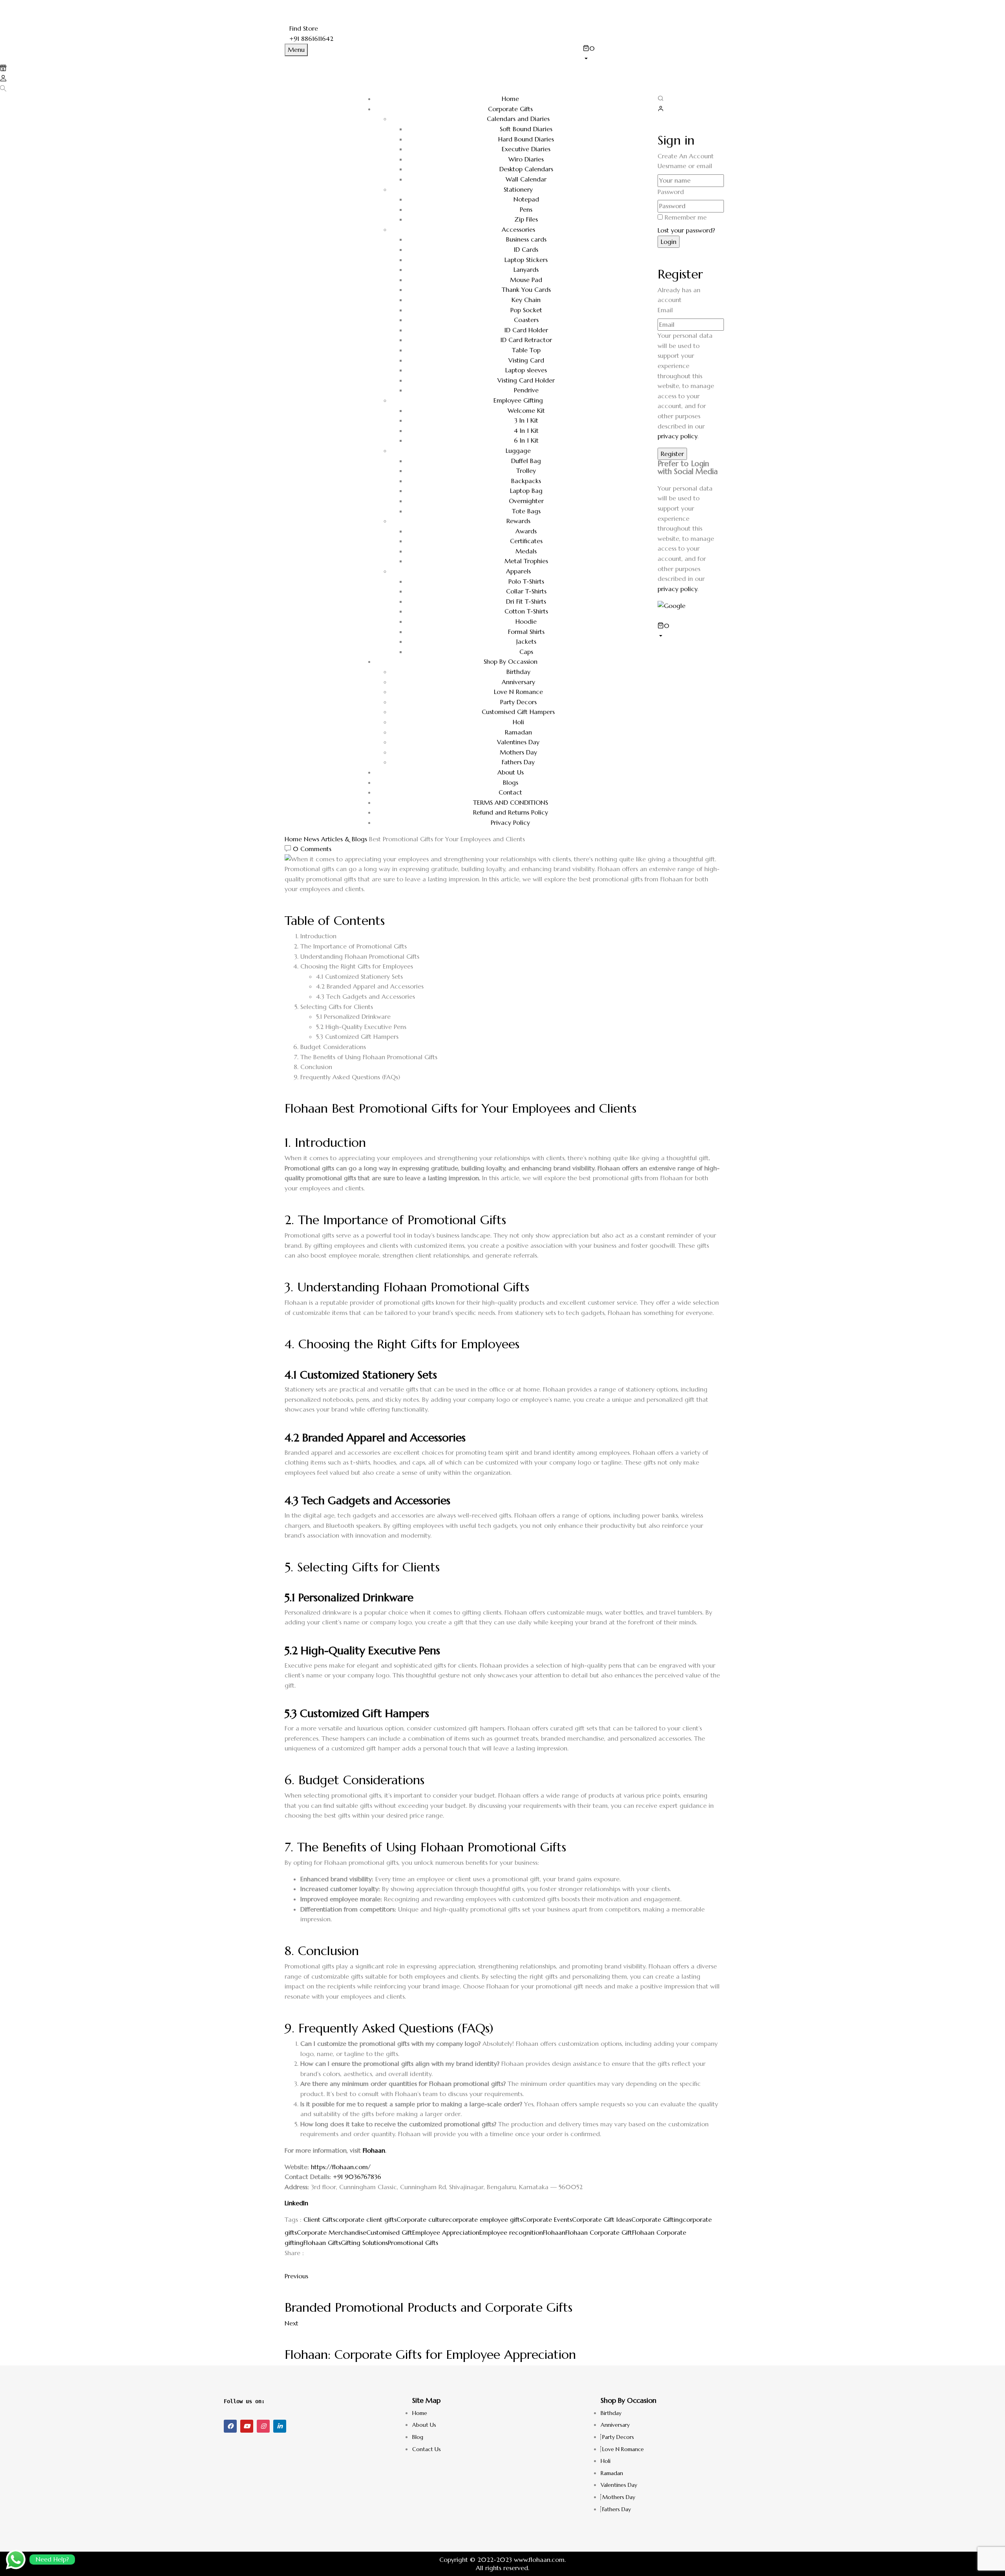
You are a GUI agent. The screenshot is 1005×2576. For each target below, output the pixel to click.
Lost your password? (686, 230)
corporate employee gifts (485, 2219)
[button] (652, 53)
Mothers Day (518, 752)
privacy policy (677, 436)
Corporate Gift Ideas (602, 2219)
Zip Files (526, 219)
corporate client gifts (366, 2219)
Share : (294, 2253)
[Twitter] (292, 2266)
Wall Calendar (526, 179)
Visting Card (526, 360)
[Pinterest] (301, 2266)
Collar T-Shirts (526, 591)
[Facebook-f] (230, 2426)
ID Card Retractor (526, 340)
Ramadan (518, 732)
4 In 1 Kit (526, 430)
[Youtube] (247, 2426)
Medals (526, 551)
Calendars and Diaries (518, 119)
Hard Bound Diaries (526, 139)
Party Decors (518, 702)
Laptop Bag (526, 491)
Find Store (304, 28)
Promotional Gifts (413, 2243)
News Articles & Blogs (335, 839)
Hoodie (526, 621)
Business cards (526, 239)
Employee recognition (511, 2232)
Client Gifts (319, 2219)
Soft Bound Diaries (526, 129)
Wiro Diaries (526, 159)
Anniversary (518, 682)
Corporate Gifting (657, 2219)
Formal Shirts (526, 632)
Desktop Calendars (526, 169)
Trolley (526, 471)
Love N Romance (518, 692)
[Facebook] (287, 2266)
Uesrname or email (685, 166)
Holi (518, 722)
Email (665, 310)
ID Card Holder (526, 330)
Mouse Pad (526, 280)
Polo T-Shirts (526, 581)
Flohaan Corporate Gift (599, 2232)
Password (671, 192)
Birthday (518, 672)
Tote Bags (526, 511)
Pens (526, 209)
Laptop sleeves (526, 370)
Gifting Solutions (364, 2243)
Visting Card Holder (526, 380)
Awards (526, 531)
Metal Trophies (526, 561)
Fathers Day (518, 762)
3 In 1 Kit (526, 420)
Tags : (293, 2219)
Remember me (686, 217)
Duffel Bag (526, 461)
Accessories (518, 229)
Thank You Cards (526, 289)
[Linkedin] (280, 2426)
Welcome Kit (526, 410)
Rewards (518, 521)
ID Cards (526, 249)
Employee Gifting (518, 400)
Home (293, 839)
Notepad (526, 199)
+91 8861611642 (311, 38)
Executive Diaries (526, 149)
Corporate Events (547, 2219)
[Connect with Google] (672, 605)
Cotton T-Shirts (526, 611)
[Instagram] (263, 2426)
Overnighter (526, 501)
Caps (526, 652)
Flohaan (374, 2150)
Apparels (518, 571)
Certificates (526, 541)
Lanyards (526, 269)
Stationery (518, 189)
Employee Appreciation (446, 2232)
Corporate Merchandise (332, 2232)
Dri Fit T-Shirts (526, 601)
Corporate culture (423, 2219)
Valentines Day (518, 742)
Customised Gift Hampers (518, 712)
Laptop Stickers (526, 260)
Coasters (526, 320)
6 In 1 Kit (526, 440)
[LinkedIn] (296, 2266)
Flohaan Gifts (322, 2243)
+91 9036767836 (357, 2177)
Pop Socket (526, 310)
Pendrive (526, 390)
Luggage (518, 450)
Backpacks (526, 481)
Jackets (526, 641)
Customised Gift (389, 2232)
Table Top (526, 350)
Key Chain (526, 300)
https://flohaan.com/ (341, 2167)
